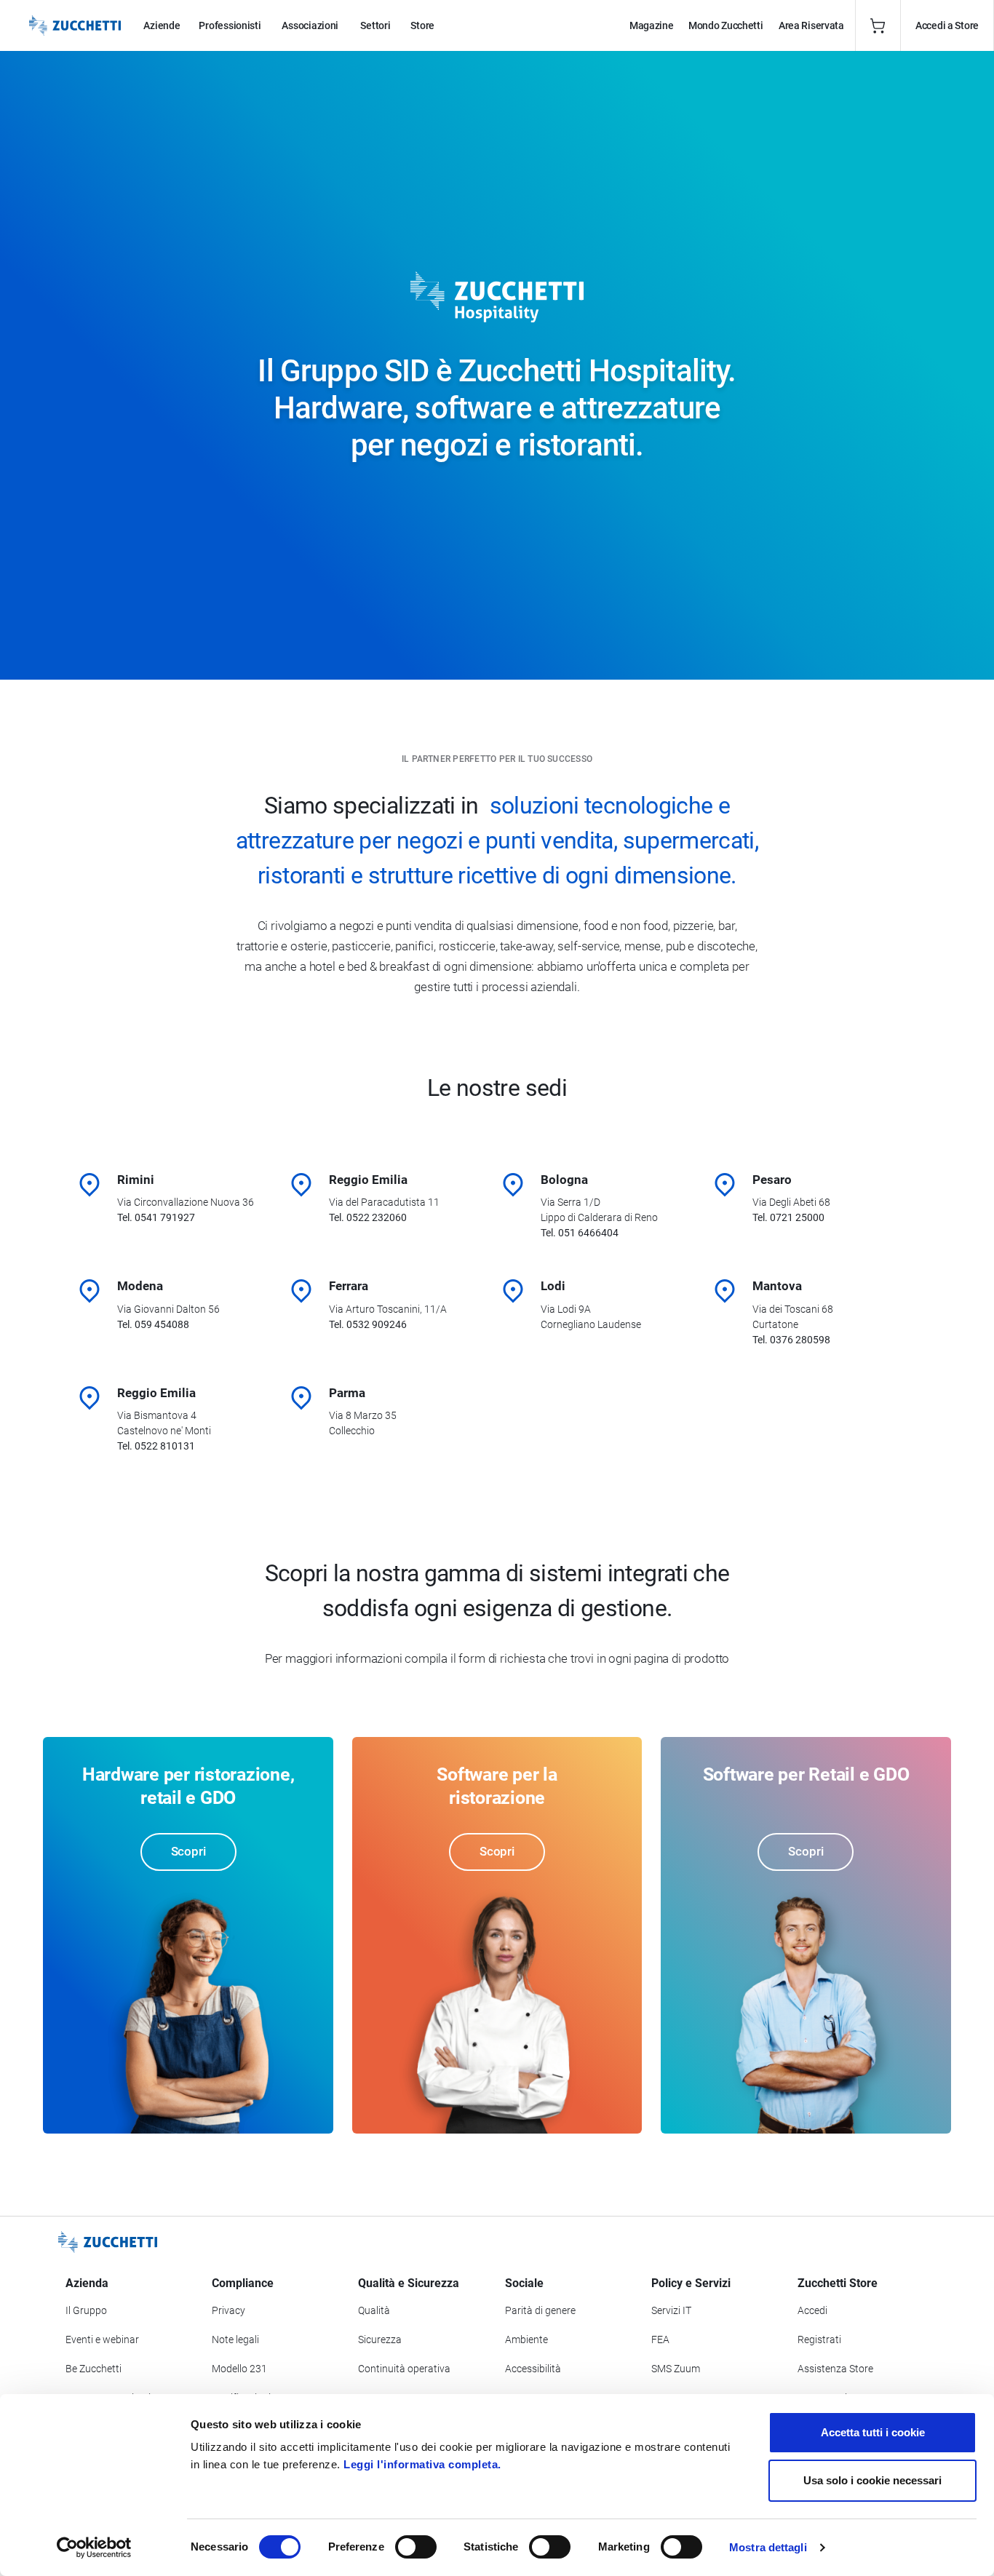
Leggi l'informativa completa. (422, 2464)
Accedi (812, 2310)
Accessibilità (533, 2369)
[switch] (416, 2547)
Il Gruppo (86, 2310)
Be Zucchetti (94, 2369)
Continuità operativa (404, 2369)
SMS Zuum (676, 2369)
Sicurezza (380, 2340)
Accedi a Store (947, 25)
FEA (660, 2340)
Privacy (228, 2310)
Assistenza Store (835, 2369)
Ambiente (526, 2340)
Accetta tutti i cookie (873, 2432)
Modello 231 (239, 2369)
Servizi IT (671, 2310)
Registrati (819, 2340)
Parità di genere (540, 2310)
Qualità (374, 2310)
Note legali (235, 2340)
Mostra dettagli (768, 2547)
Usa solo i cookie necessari (872, 2480)
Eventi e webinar (102, 2340)
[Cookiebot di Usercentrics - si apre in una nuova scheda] (94, 2548)
